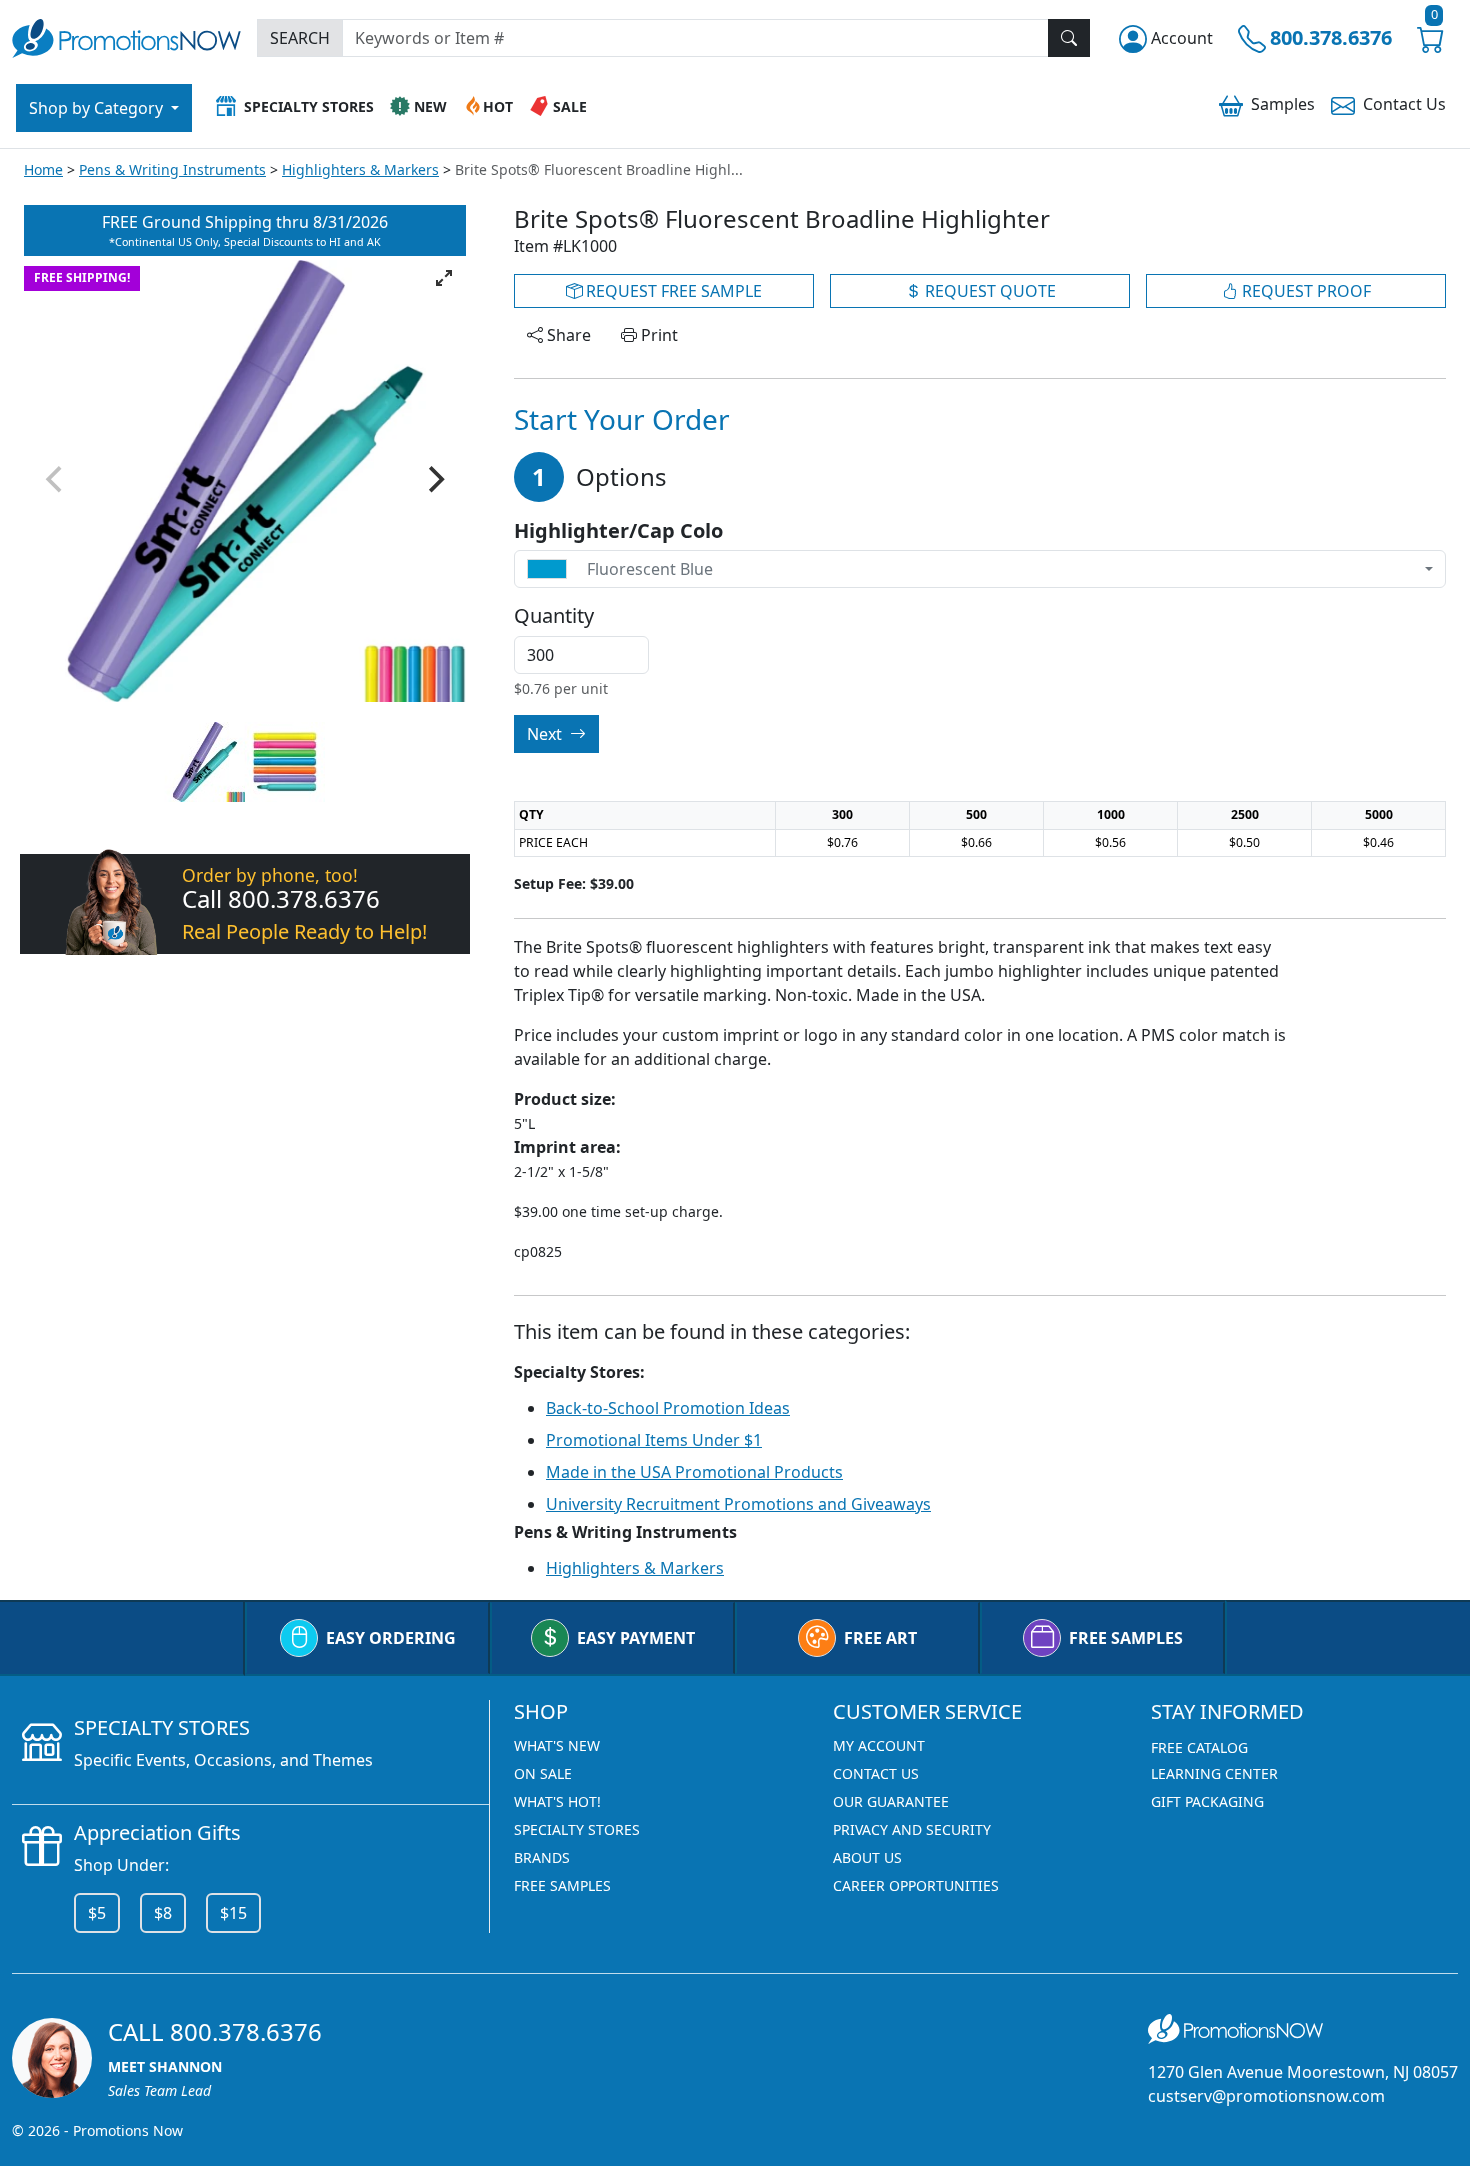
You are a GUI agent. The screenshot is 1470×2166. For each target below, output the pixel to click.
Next (546, 734)
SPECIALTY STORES (577, 1829)
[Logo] (126, 35)
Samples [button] (1283, 104)
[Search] (1069, 38)
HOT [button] (498, 106)
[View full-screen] (444, 278)
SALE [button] (570, 106)
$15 (233, 1913)
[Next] (434, 479)
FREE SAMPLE (672, 291)
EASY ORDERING (391, 1638)
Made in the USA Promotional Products (694, 1472)
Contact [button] (1404, 104)
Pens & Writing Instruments (172, 169)
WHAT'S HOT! (557, 1801)
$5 (97, 1913)
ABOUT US (867, 1857)
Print (657, 335)
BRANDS (542, 1857)
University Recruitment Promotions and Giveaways (738, 1504)
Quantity (554, 616)
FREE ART (880, 1638)
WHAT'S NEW (557, 1745)
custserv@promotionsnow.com (1266, 2096)
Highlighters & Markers (360, 169)
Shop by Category (98, 108)
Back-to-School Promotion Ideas (668, 1408)
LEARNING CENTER (1214, 1773)
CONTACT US (876, 1773)
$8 (163, 1913)
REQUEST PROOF (1304, 291)
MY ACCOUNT (879, 1745)
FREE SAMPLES (1126, 1638)
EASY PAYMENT (636, 1638)
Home (43, 169)
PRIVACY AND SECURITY (912, 1829)
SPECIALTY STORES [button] (309, 106)
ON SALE (543, 1773)
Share (567, 335)
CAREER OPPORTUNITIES (916, 1885)
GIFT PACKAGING (1207, 1801)
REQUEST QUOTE (988, 291)
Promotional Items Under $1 (654, 1440)
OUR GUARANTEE (891, 1801)
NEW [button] (430, 106)
